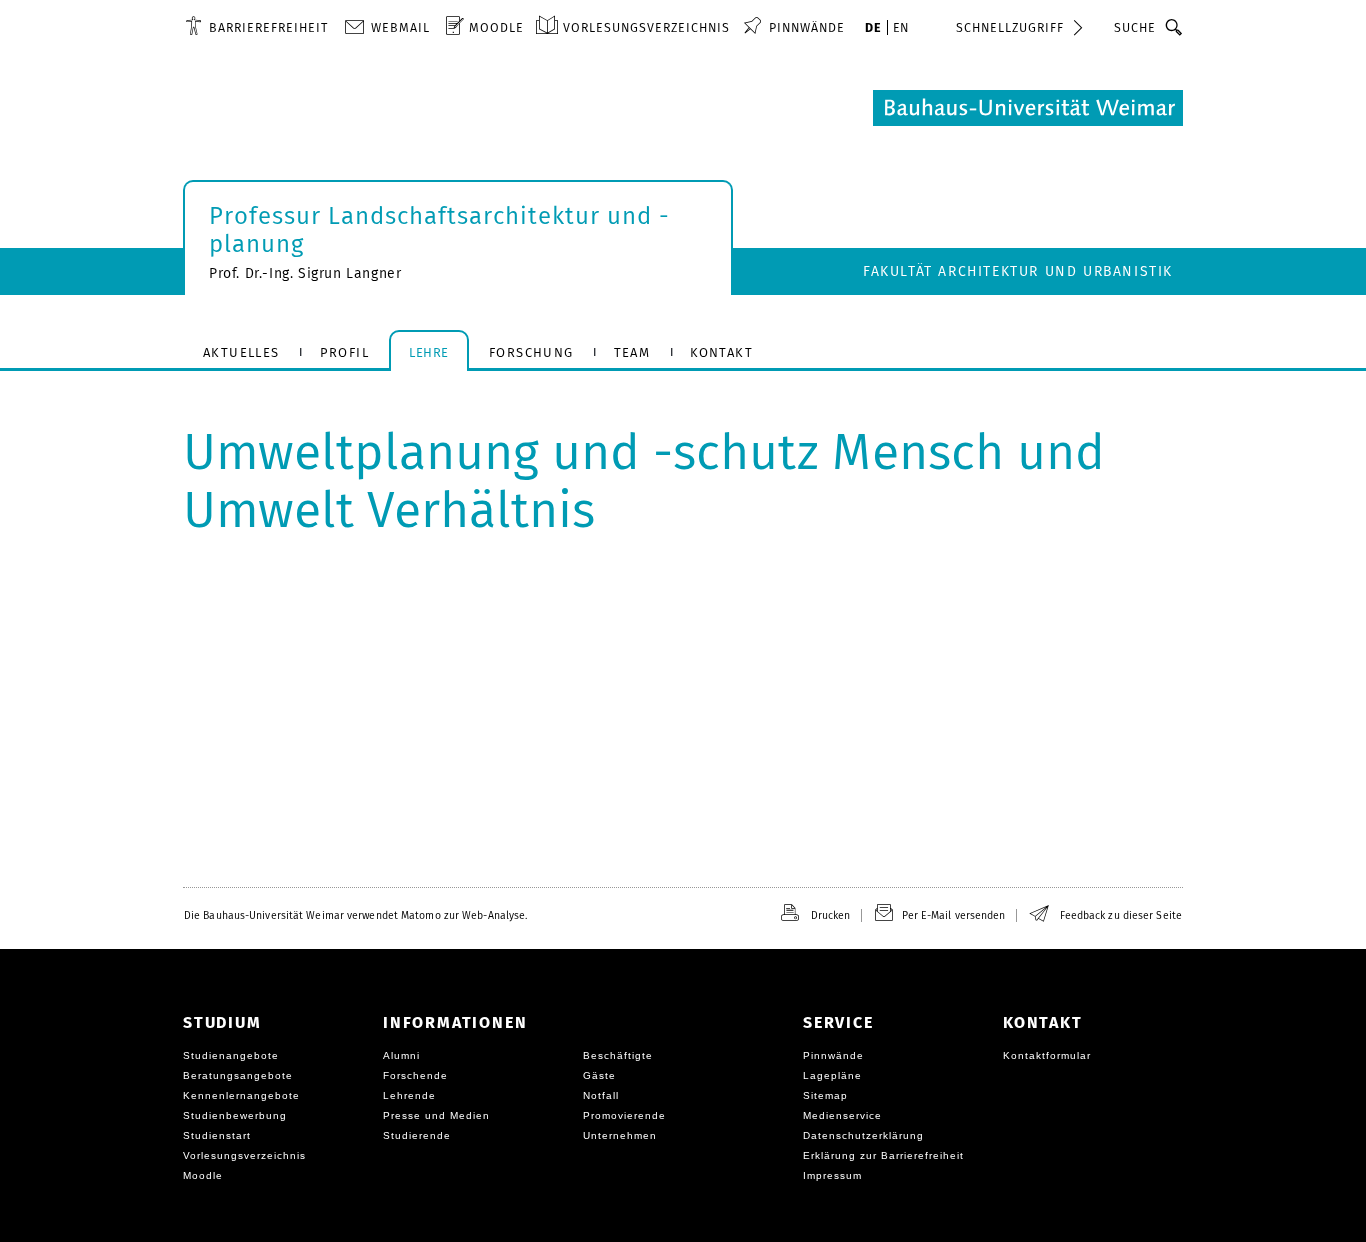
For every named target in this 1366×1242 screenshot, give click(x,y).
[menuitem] (256, 27)
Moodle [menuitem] (496, 27)
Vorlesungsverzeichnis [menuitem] (646, 27)
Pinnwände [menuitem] (807, 27)
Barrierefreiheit (268, 27)
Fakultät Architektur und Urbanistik (1018, 271)
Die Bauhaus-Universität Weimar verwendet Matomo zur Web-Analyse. (355, 915)
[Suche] (1174, 27)
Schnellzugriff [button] (1010, 27)
